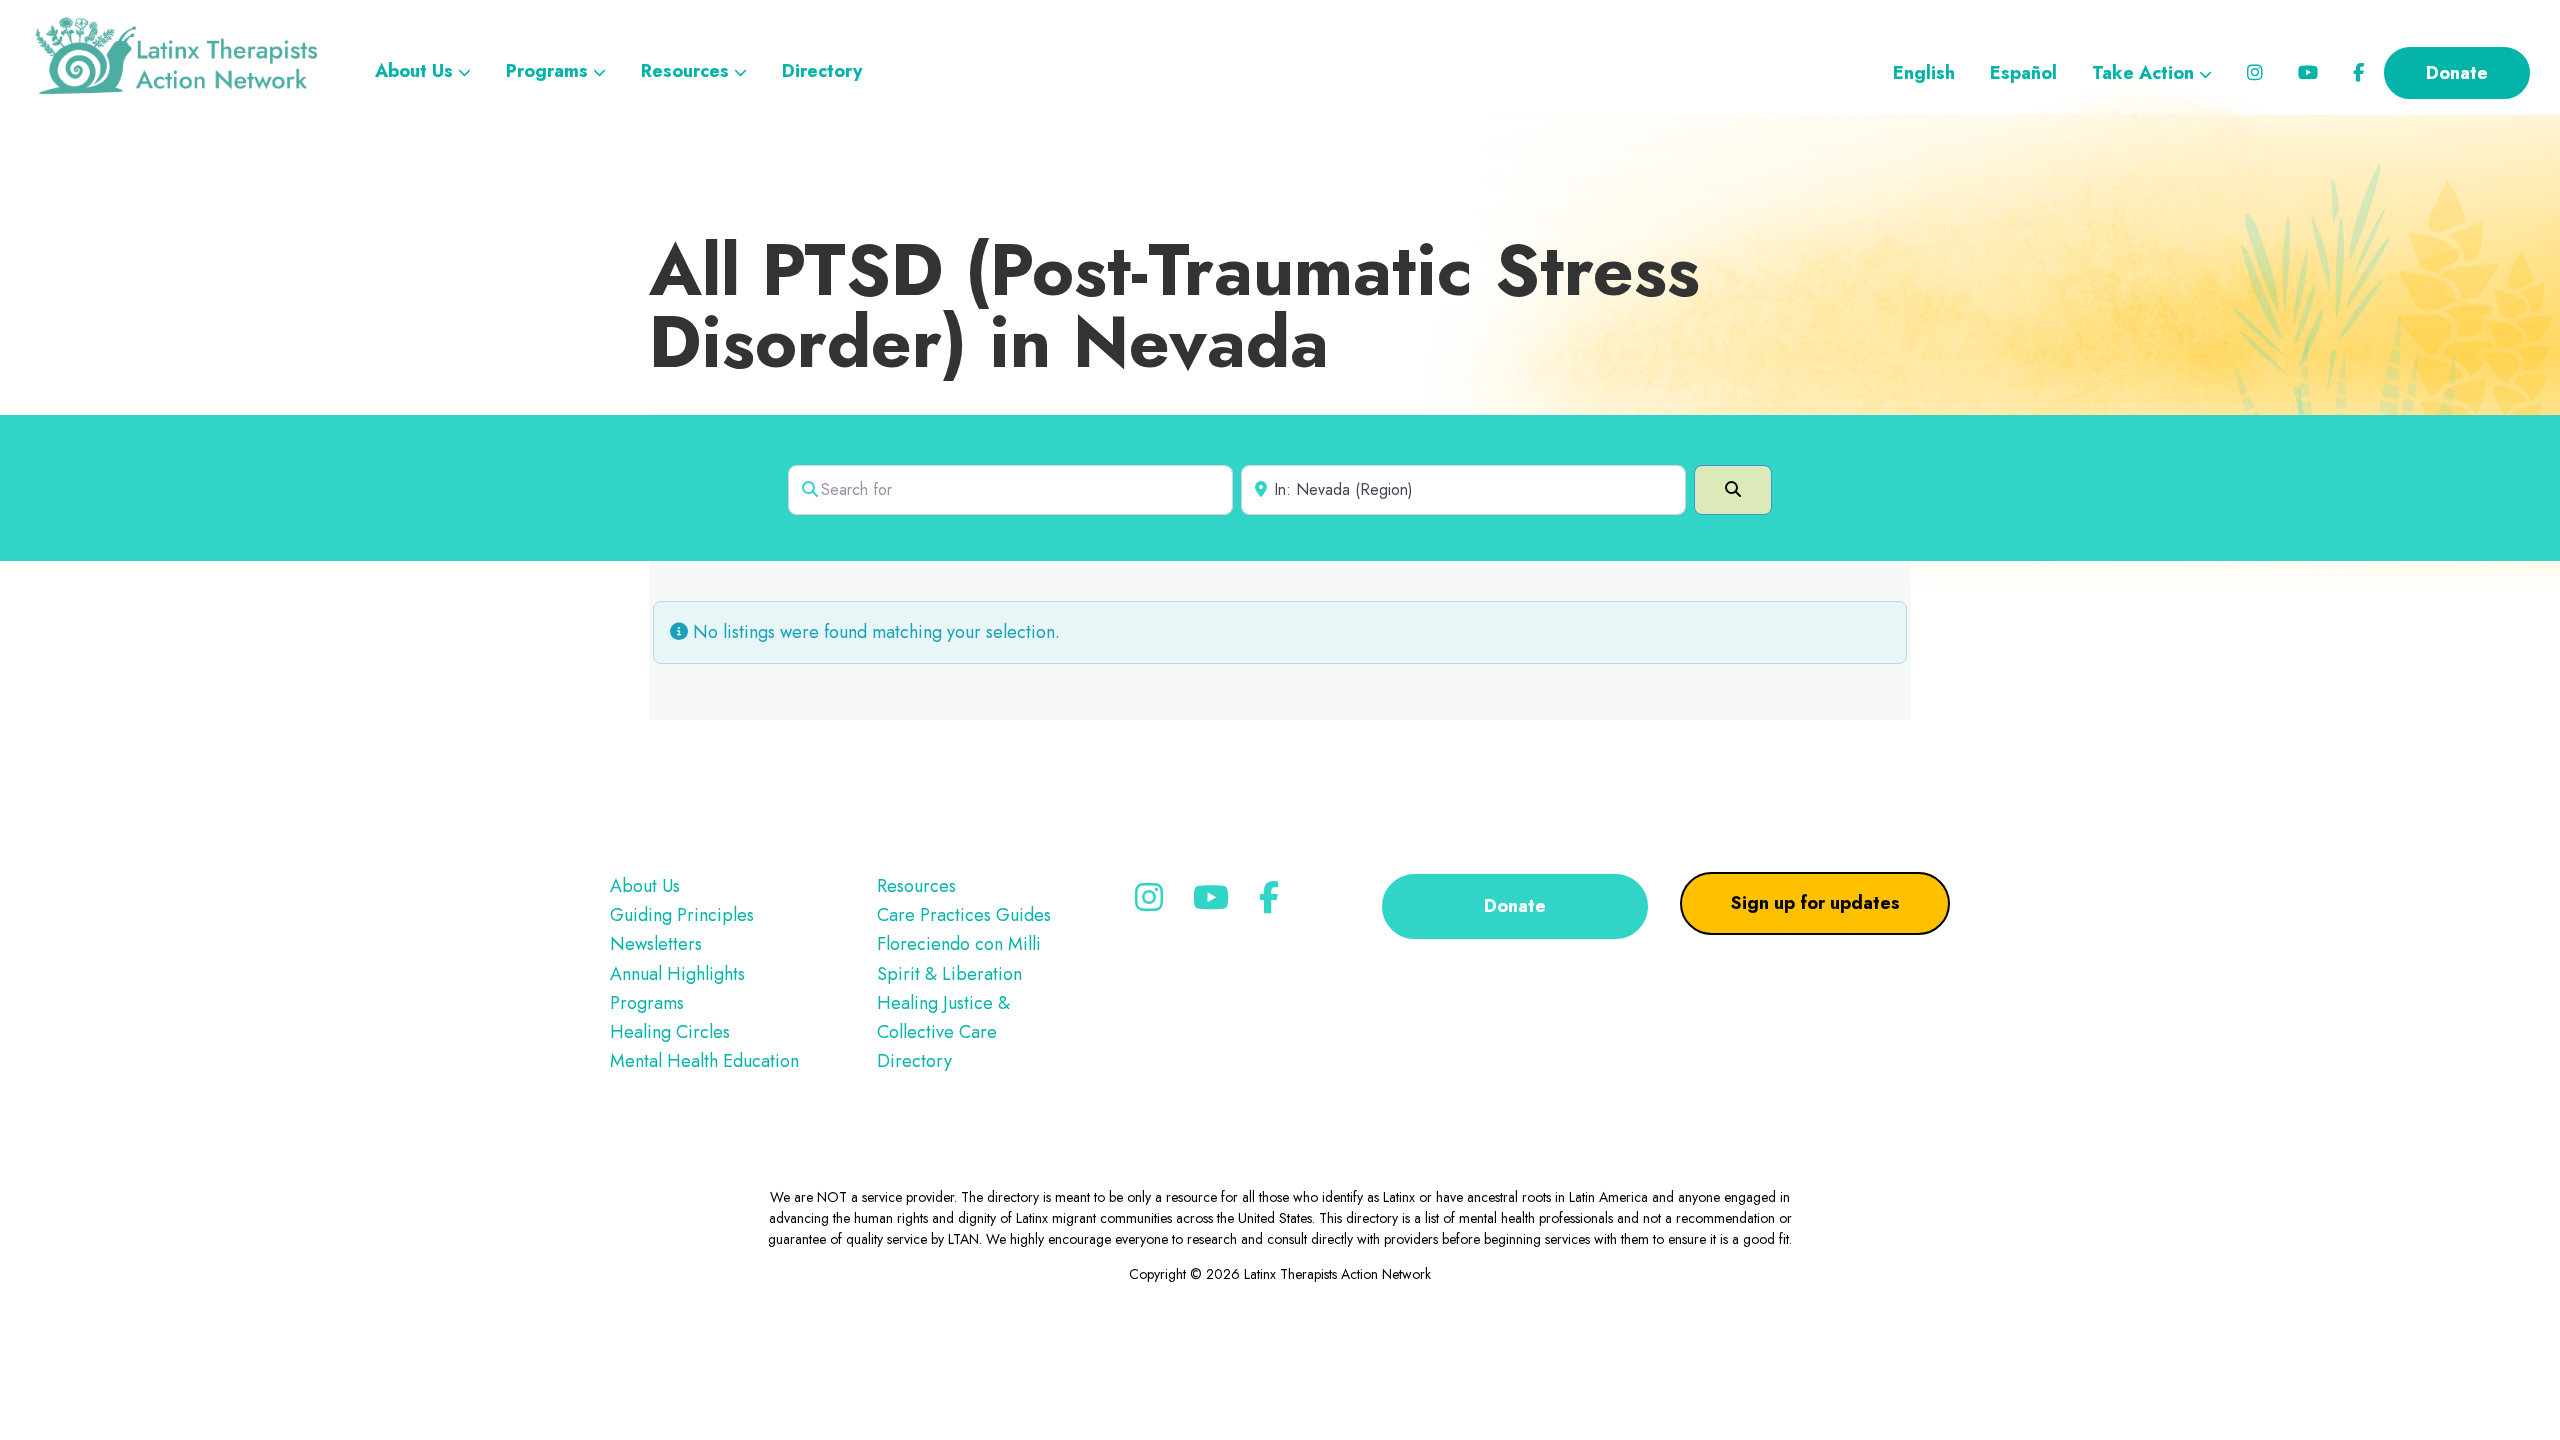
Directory (914, 1061)
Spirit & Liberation (949, 974)
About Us (645, 886)
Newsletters (656, 944)
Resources (916, 886)
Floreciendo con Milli (959, 944)
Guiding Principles (682, 915)
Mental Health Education (704, 1061)
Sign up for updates (1815, 903)
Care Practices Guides (964, 915)
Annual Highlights (677, 974)
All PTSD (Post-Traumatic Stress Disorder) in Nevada (1174, 306)
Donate (1515, 906)
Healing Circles (670, 1032)
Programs (647, 1003)
